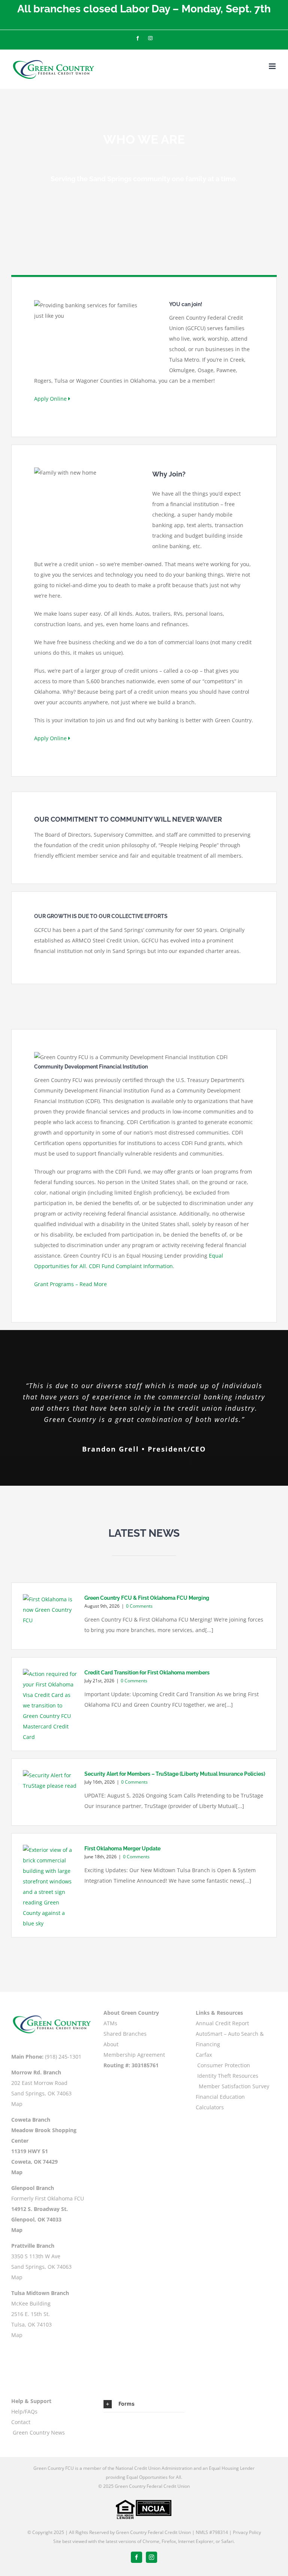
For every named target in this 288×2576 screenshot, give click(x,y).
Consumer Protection (224, 2065)
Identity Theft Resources (228, 2076)
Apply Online (51, 399)
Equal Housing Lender (232, 2468)
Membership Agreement (134, 2055)
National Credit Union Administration (154, 2468)
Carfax (204, 2055)
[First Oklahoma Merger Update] (50, 1887)
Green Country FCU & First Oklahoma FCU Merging (147, 1598)
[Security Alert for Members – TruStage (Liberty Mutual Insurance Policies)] (50, 1792)
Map (17, 2104)
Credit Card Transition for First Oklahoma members (147, 1673)
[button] (144, 2404)
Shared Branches (125, 2034)
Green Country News (39, 2432)
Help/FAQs (24, 2411)
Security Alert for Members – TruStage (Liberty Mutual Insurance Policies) (175, 1774)
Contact (21, 2422)
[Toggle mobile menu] (273, 66)
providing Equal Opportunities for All (143, 2477)
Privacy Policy (247, 2532)
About (111, 2044)
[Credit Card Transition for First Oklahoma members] (50, 1706)
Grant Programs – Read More (70, 1284)
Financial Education (220, 2097)
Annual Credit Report (222, 2023)
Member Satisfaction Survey (234, 2086)
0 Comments (139, 1606)
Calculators (210, 2107)
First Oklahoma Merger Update (122, 1849)
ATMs (110, 2023)
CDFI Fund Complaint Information (131, 1266)
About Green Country (131, 2013)
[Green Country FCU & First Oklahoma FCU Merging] (50, 1616)
